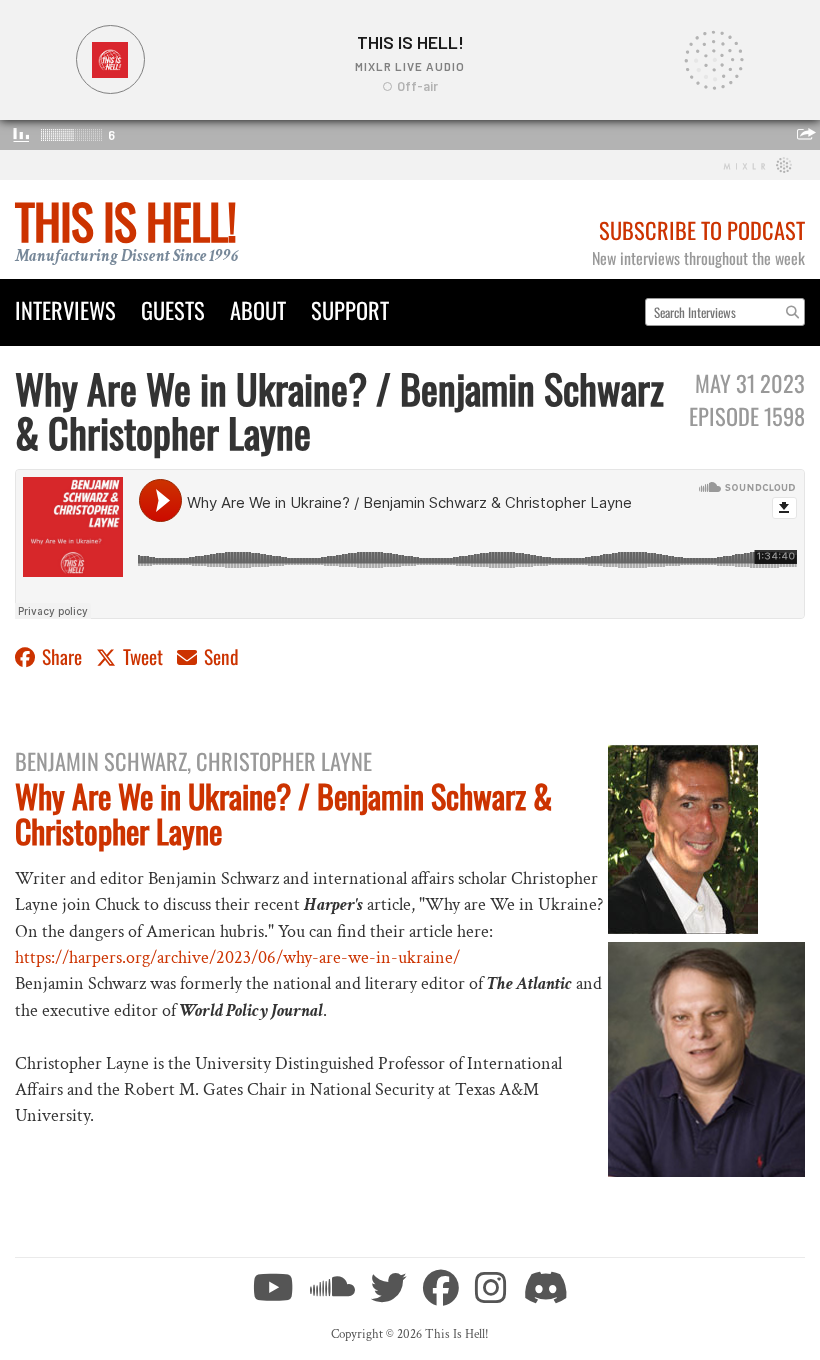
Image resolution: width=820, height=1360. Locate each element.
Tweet (143, 656)
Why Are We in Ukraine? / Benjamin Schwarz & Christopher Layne (283, 813)
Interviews (65, 309)
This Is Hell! (125, 220)
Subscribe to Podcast (702, 229)
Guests (173, 309)
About (258, 309)
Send (219, 656)
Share (62, 656)
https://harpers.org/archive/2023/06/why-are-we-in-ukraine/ (237, 957)
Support (350, 309)
